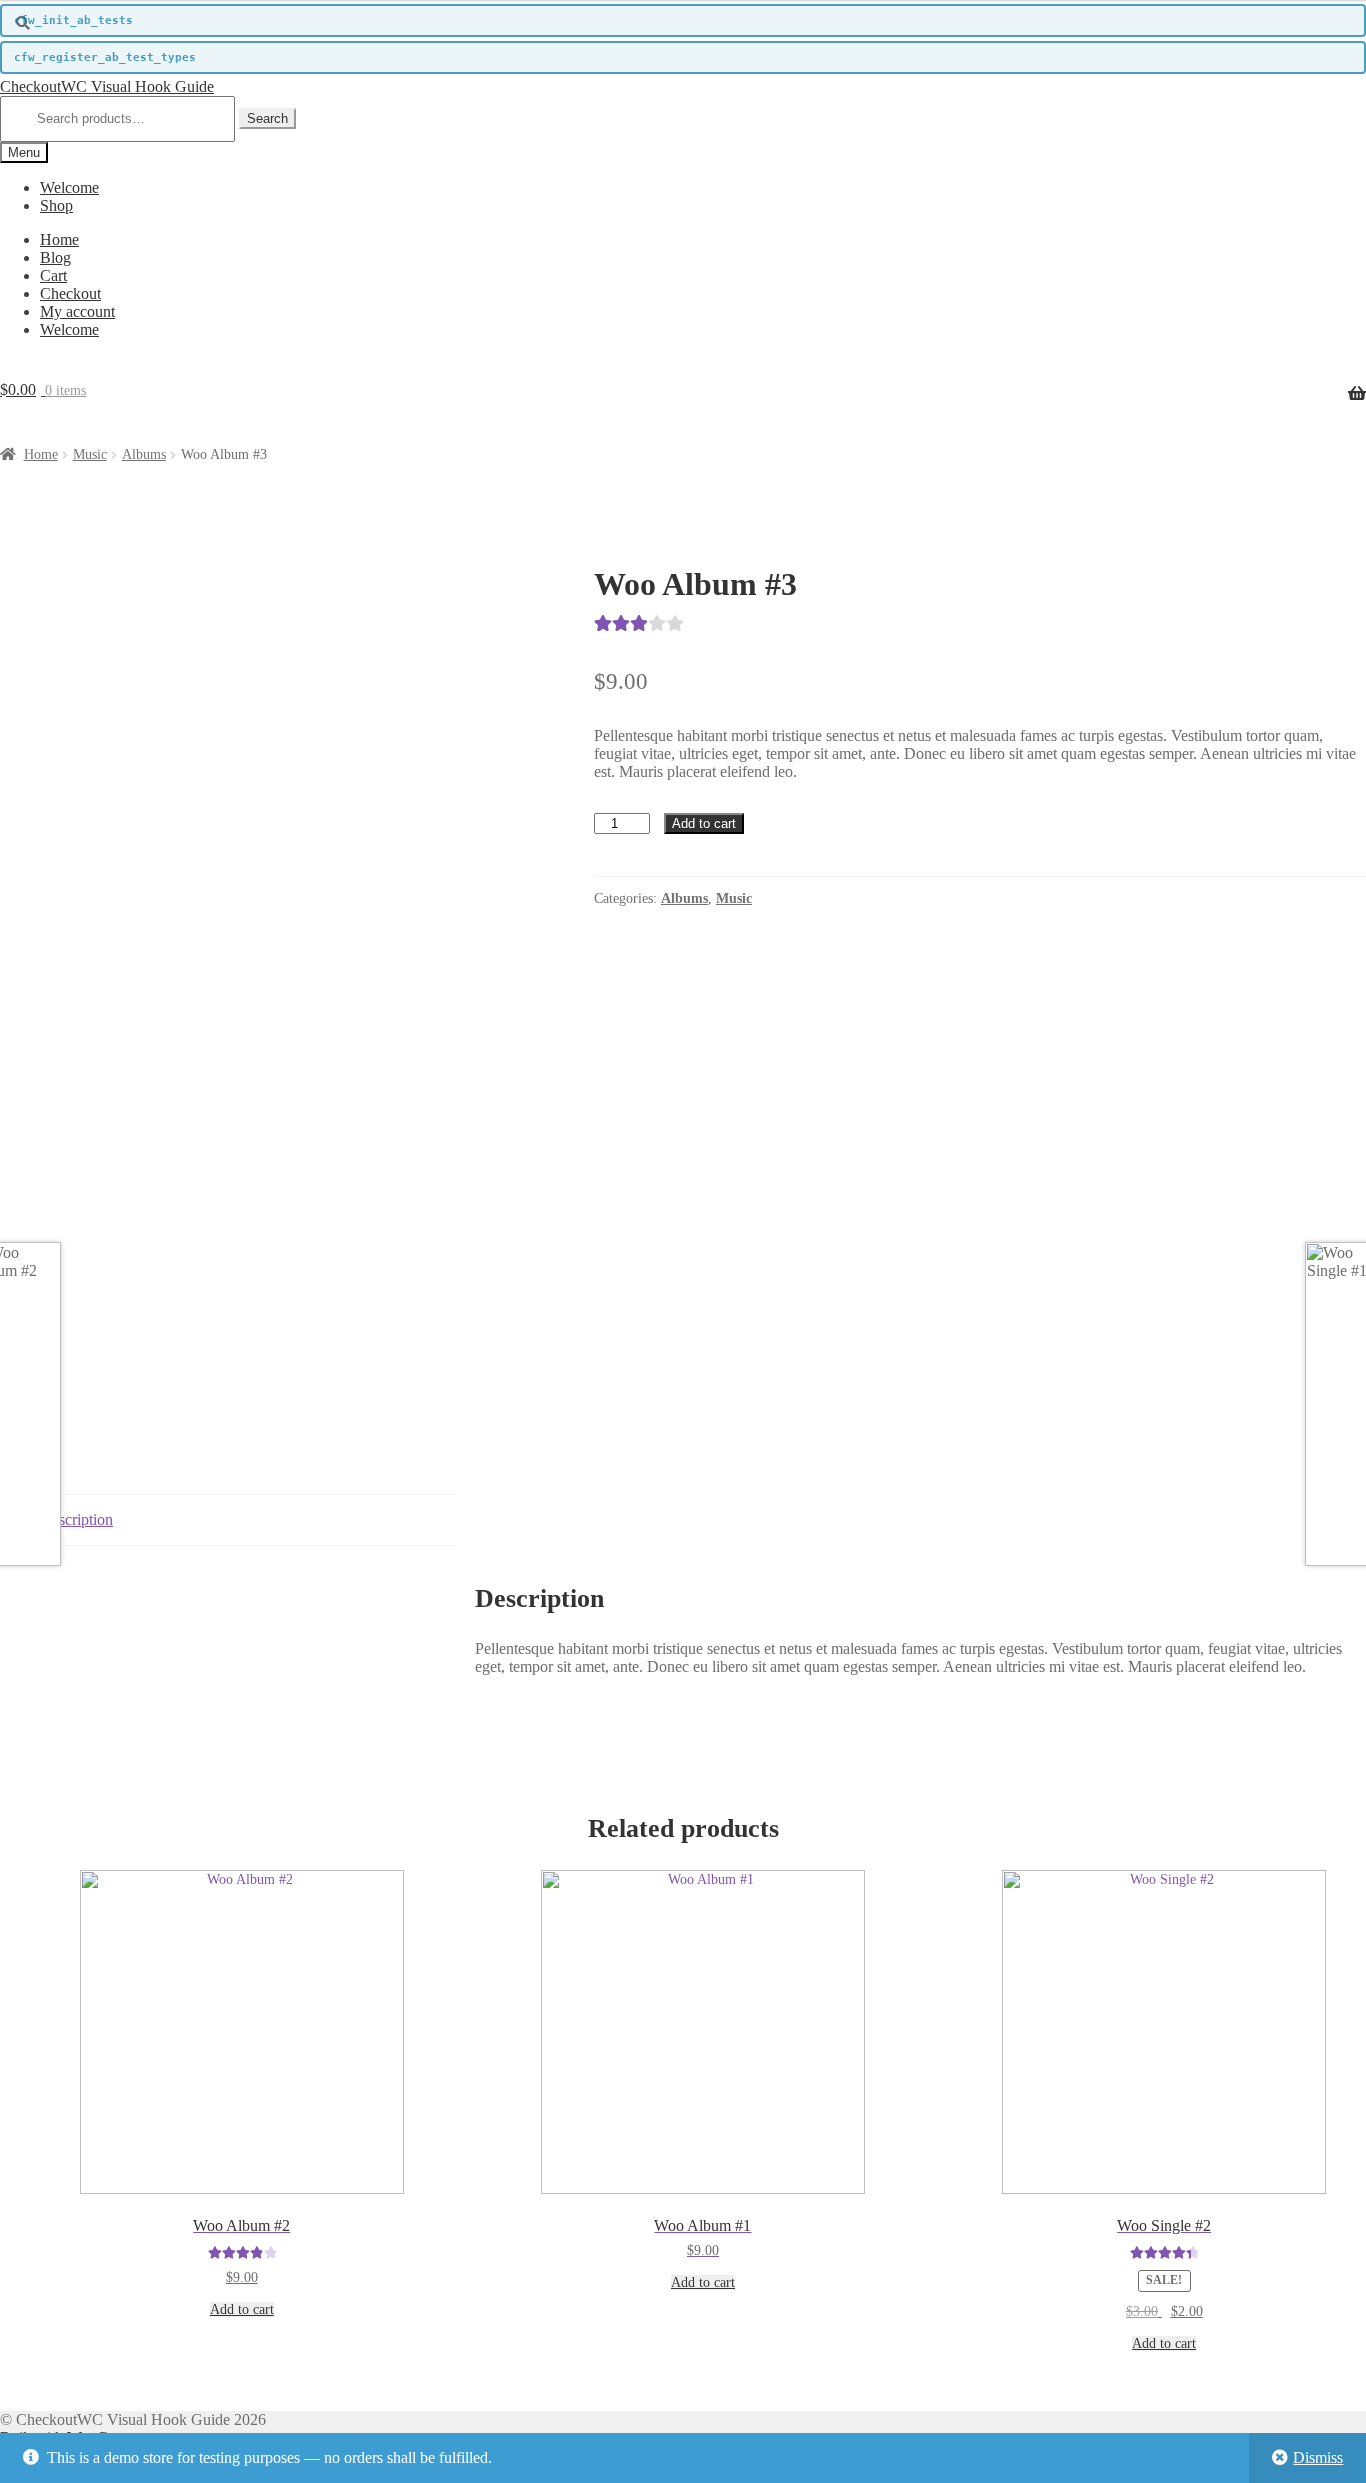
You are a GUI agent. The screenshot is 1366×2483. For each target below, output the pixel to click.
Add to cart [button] (242, 2309)
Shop (56, 205)
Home (59, 239)
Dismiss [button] (1318, 2457)
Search (267, 118)
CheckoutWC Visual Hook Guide (107, 86)
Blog (55, 257)
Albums (144, 454)
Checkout (70, 293)
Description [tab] (76, 1519)
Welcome (69, 187)
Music (90, 454)
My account (77, 311)
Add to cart (704, 823)
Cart (53, 275)
